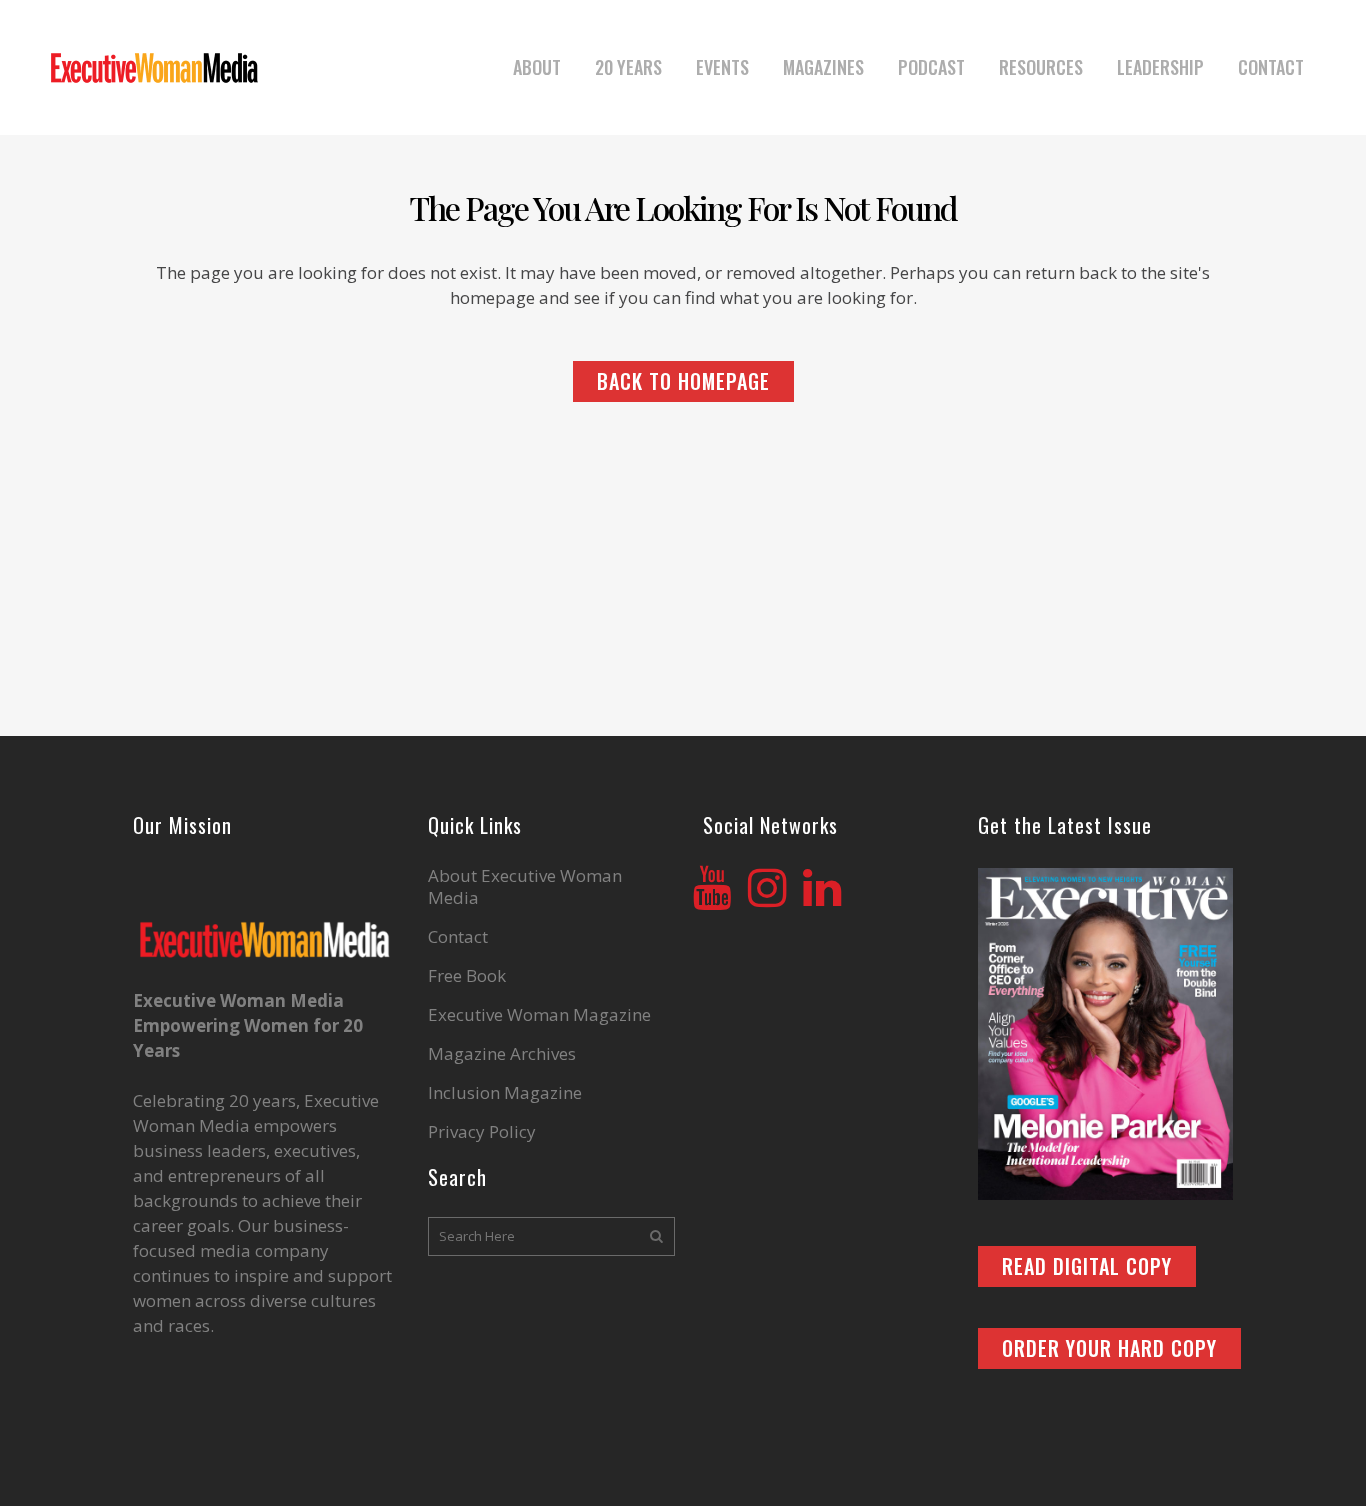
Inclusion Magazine (505, 1093)
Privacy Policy (482, 1132)
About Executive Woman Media (525, 887)
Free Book (467, 976)
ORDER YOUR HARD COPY (1109, 1348)
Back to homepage (683, 381)
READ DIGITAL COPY (1087, 1266)
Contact (458, 937)
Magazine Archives (502, 1054)
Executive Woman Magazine (539, 1015)
